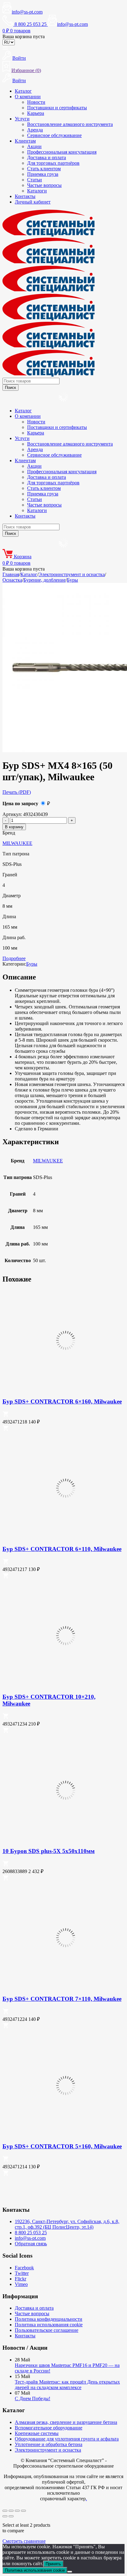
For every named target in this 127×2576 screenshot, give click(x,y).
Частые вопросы (44, 185)
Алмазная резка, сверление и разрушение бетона (66, 2422)
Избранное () (26, 70)
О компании (28, 97)
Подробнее (14, 958)
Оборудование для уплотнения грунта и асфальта (67, 2439)
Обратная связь (31, 2244)
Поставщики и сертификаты (57, 108)
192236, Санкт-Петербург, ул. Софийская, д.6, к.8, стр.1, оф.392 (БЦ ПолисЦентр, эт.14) (67, 2224)
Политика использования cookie (49, 2325)
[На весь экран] (11, 2511)
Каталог (23, 91)
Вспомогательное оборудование (49, 2428)
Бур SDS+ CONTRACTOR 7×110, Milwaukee (62, 1999)
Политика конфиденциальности (49, 2319)
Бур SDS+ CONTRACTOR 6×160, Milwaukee (62, 1401)
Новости (36, 102)
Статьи (35, 180)
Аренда (35, 130)
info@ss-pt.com (27, 12)
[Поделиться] (17, 2511)
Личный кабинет (33, 202)
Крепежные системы (37, 2433)
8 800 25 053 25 (31, 2233)
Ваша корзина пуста (24, 36)
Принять (53, 2564)
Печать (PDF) (17, 792)
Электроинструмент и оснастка (72, 574)
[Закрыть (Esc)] (23, 2511)
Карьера (36, 113)
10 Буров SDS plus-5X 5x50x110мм (49, 1851)
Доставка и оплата (47, 157)
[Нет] (70, 2572)
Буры (72, 580)
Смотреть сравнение (24, 2541)
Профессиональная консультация (62, 152)
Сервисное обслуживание (54, 135)
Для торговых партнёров (53, 163)
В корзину (14, 827)
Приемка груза (43, 174)
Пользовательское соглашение (47, 2330)
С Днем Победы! (33, 2398)
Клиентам (25, 141)
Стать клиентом (44, 169)
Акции (34, 146)
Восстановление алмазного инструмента (70, 124)
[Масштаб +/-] (5, 2511)
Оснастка (12, 580)
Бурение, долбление (45, 580)
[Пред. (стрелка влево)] (5, 2516)
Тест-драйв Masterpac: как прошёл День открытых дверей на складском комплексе (67, 2385)
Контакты (25, 196)
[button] (6, 1415)
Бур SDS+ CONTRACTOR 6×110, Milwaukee (62, 1549)
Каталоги (37, 191)
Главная (11, 574)
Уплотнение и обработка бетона (49, 2444)
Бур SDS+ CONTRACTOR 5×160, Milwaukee (62, 2146)
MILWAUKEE (17, 843)
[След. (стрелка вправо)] (11, 2516)
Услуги (22, 119)
